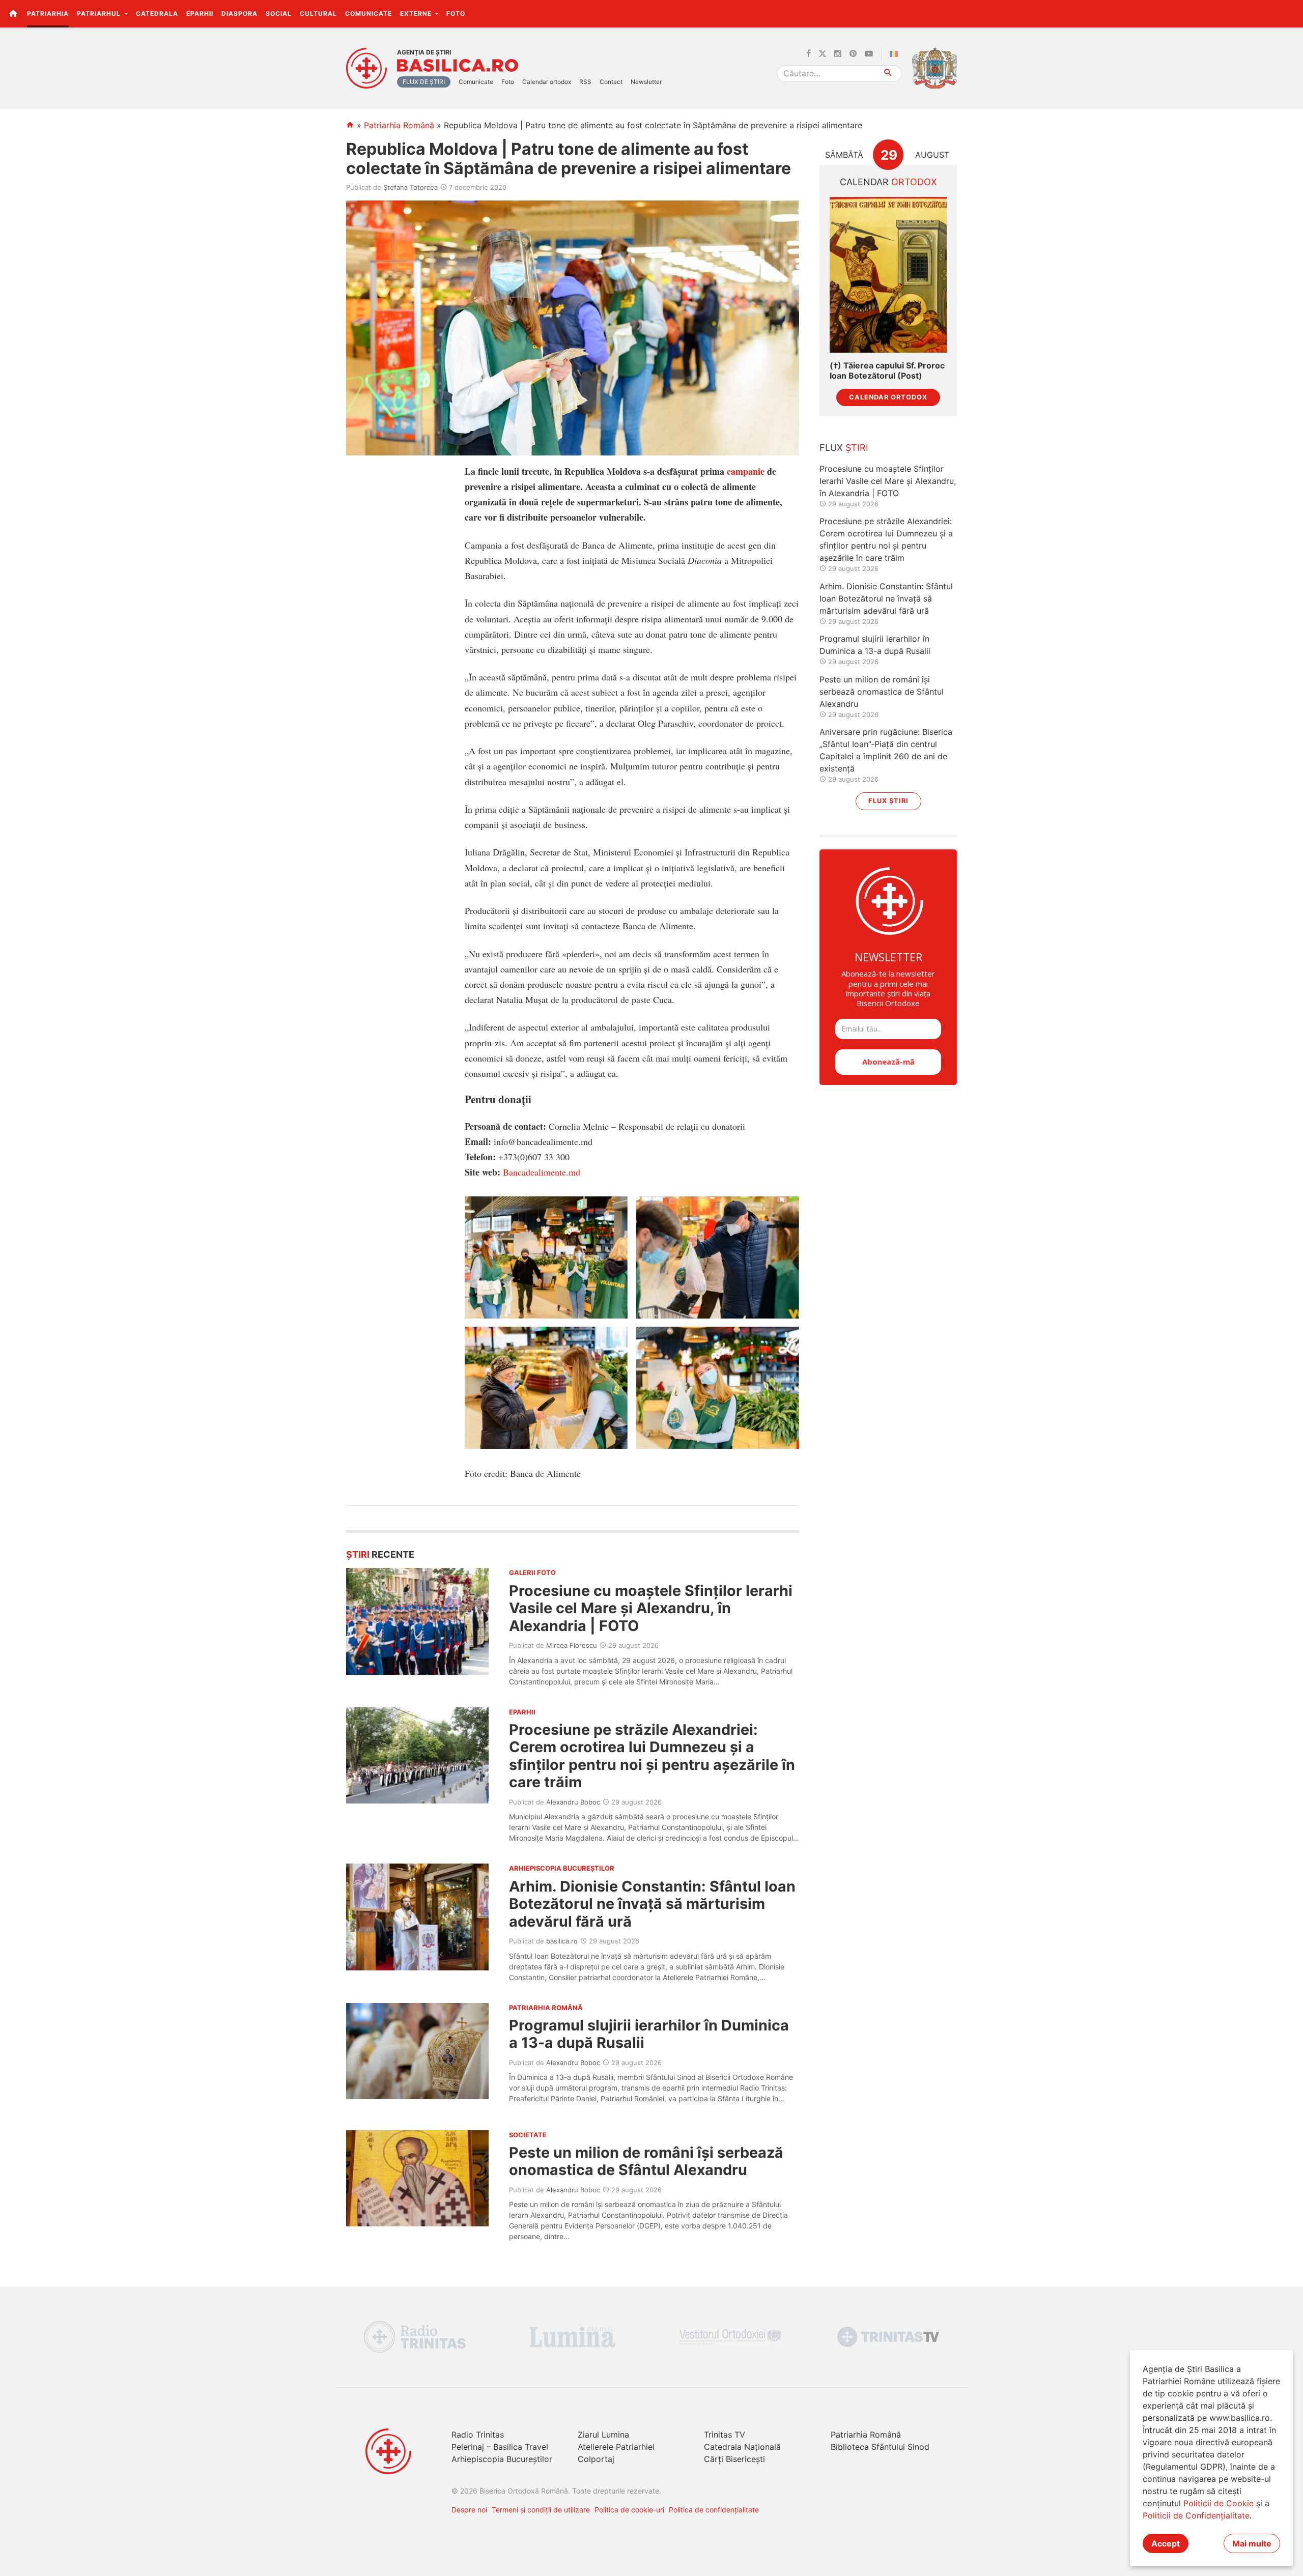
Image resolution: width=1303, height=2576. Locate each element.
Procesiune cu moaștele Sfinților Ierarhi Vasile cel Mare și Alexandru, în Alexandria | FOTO (651, 1608)
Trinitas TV (725, 2435)
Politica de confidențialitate (714, 2510)
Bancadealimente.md (542, 1172)
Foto (456, 13)
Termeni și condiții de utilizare (541, 2510)
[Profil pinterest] (853, 54)
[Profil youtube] (869, 54)
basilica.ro (562, 1941)
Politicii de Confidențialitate (1196, 2515)
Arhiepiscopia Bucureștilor (502, 2459)
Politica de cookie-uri (629, 2510)
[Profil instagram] (838, 54)
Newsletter (646, 82)
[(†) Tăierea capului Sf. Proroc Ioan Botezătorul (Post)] (888, 275)
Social (279, 13)
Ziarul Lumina (603, 2435)
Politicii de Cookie (1219, 2503)
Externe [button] (417, 13)
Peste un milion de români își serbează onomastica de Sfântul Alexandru (646, 2161)
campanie (746, 471)
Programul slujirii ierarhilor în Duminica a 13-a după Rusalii (649, 2034)
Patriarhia (48, 13)
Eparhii (200, 13)
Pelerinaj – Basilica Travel (500, 2447)
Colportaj (596, 2459)
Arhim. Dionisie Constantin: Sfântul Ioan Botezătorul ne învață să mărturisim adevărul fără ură (652, 1904)
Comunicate (369, 13)
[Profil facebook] (809, 54)
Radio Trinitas (478, 2435)
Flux (844, 448)
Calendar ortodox (547, 82)
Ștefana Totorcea (410, 187)
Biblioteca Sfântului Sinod (880, 2447)
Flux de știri (424, 82)
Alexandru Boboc (573, 1802)
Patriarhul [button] (100, 13)
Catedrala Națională (742, 2447)
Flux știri (888, 801)
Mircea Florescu (572, 1645)
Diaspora (239, 13)
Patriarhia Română (399, 125)
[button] (1290, 13)
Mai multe (1252, 2543)
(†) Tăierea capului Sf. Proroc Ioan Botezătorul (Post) (887, 370)
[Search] (888, 74)
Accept (1166, 2543)
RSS (585, 82)
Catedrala (157, 13)
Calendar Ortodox (888, 397)
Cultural (318, 13)
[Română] (896, 54)
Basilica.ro (458, 66)
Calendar (888, 182)
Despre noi (469, 2510)
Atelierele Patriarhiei (616, 2447)
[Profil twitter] (823, 54)
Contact (611, 82)
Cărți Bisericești (734, 2459)
